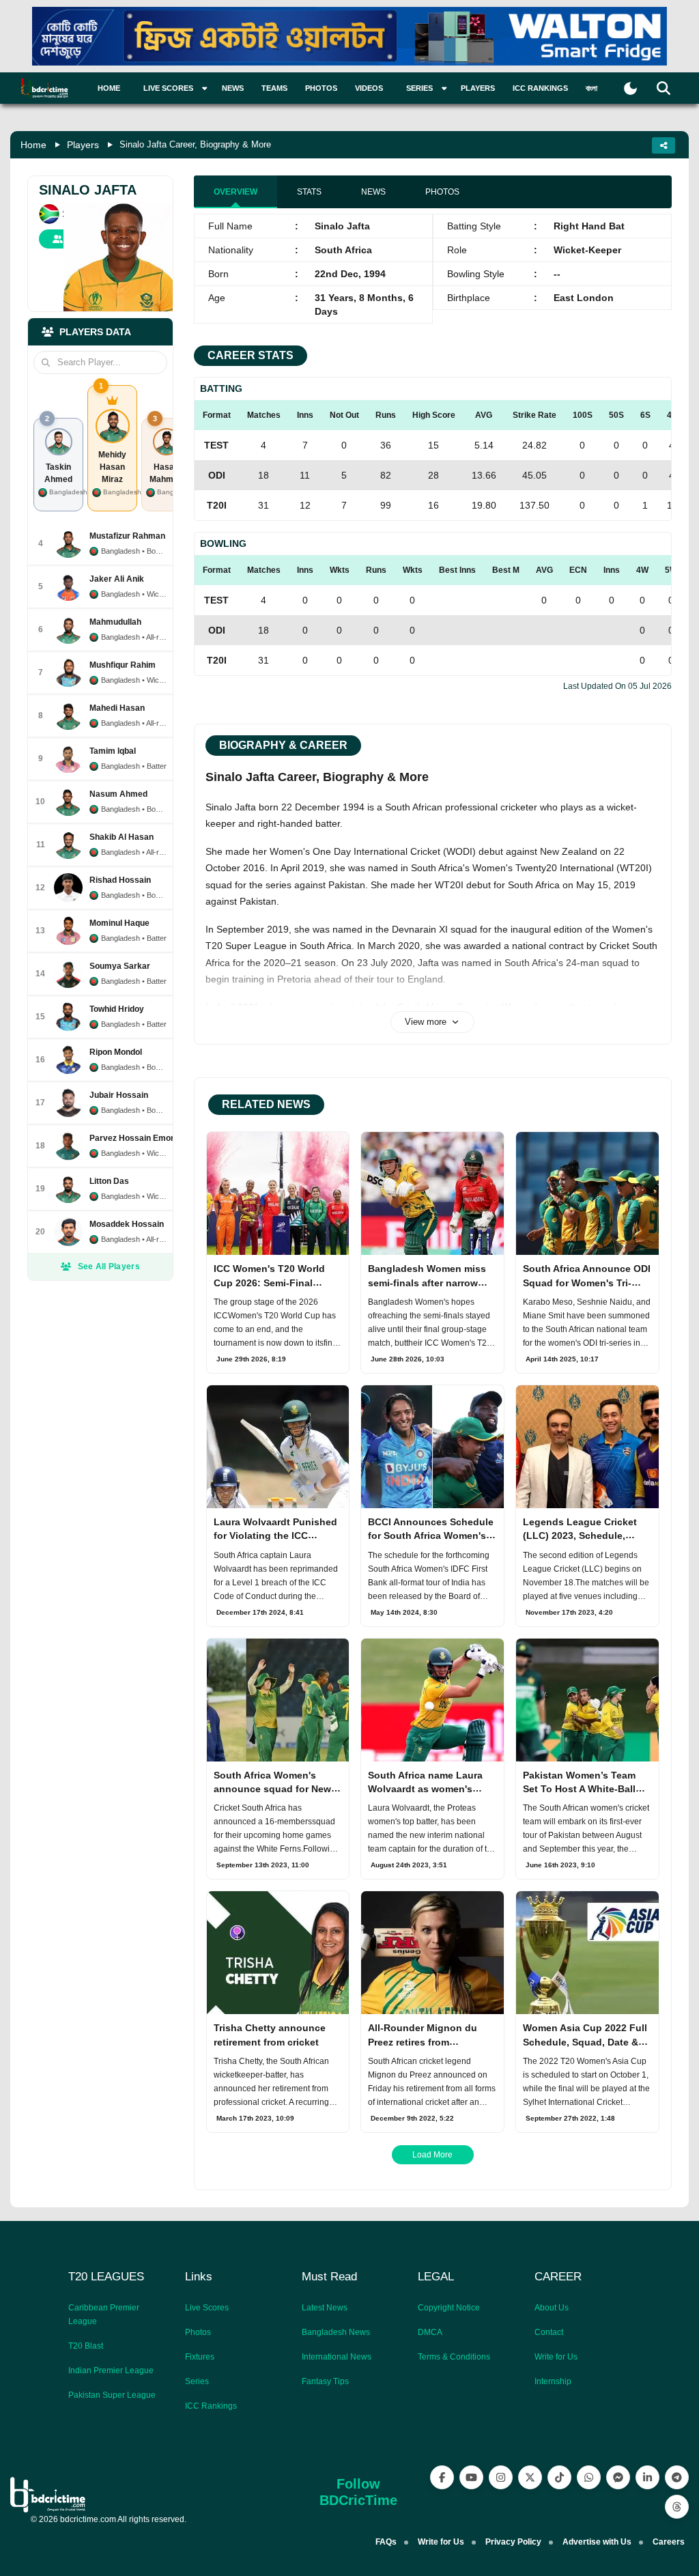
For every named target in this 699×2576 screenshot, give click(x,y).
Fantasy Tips (325, 2381)
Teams (274, 88)
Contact (549, 2332)
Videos (369, 88)
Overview (236, 192)
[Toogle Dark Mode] (630, 88)
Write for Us (556, 2357)
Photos (321, 88)
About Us (552, 2308)
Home (109, 88)
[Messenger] (618, 2477)
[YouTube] (471, 2477)
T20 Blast (86, 2346)
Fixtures (200, 2357)
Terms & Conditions (454, 2357)
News (233, 88)
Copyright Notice (449, 2308)
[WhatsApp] (589, 2477)
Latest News (325, 2308)
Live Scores (207, 2308)
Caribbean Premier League (104, 2315)
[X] (530, 2477)
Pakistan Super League (112, 2395)
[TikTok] (559, 2477)
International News (337, 2357)
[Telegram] (677, 2477)
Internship (553, 2381)
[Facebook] (442, 2477)
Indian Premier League (111, 2370)
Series (197, 2381)
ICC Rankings (540, 88)
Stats (309, 192)
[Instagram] (501, 2477)
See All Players (109, 1266)
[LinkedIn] (647, 2477)
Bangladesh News (336, 2332)
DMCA (430, 2332)
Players (478, 88)
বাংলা (591, 88)
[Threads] (677, 2507)
